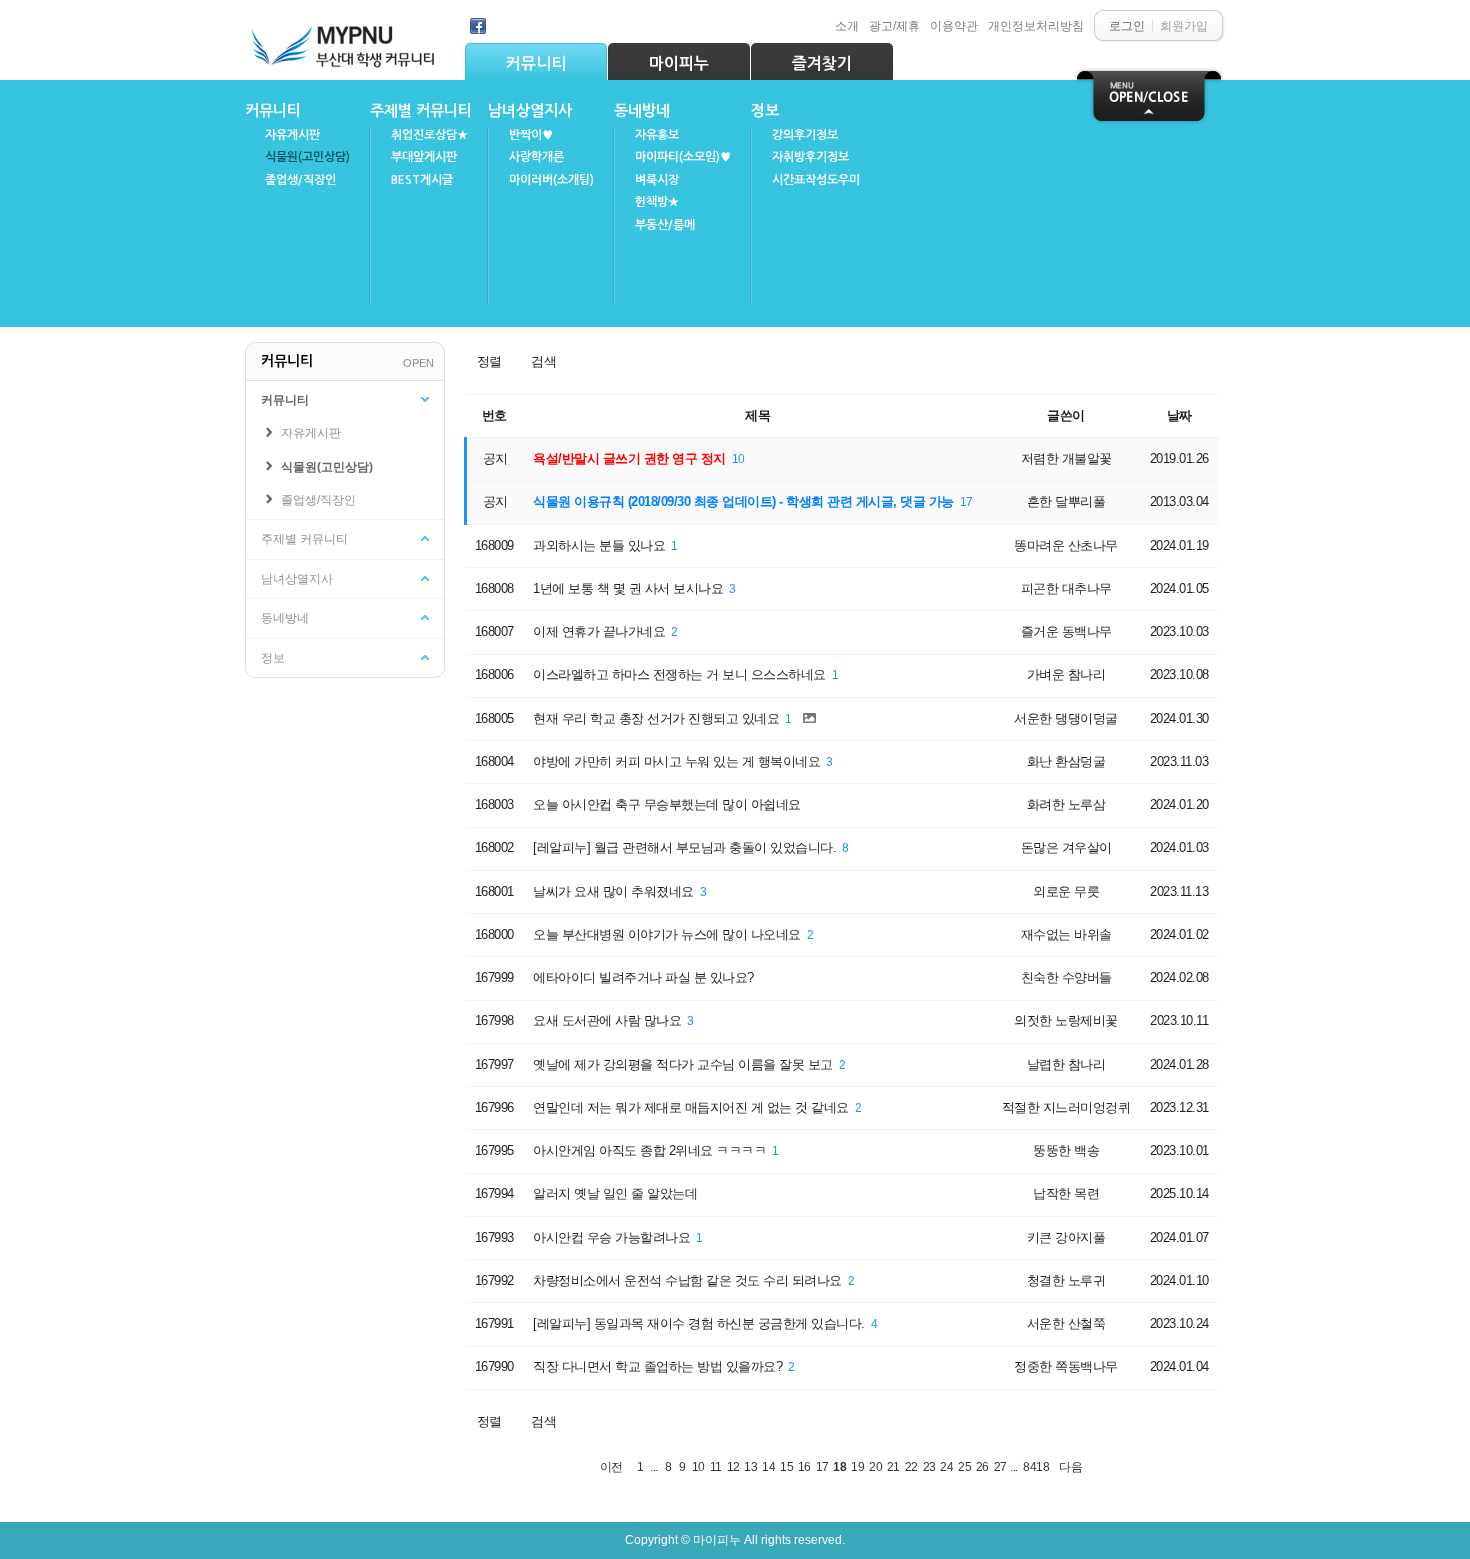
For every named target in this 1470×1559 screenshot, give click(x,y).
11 (716, 1466)
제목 (757, 415)
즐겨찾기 (822, 63)
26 (982, 1466)
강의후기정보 (805, 135)
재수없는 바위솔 (1066, 934)
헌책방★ (657, 202)
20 (875, 1466)
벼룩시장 (657, 180)
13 (750, 1466)
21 (893, 1466)
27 (1000, 1466)
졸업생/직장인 (300, 180)
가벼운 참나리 (1066, 674)
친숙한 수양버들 (1066, 977)
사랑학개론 (536, 157)
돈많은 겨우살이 (1066, 847)
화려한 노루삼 (1066, 804)
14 (768, 1466)
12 (733, 1466)
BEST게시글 (422, 180)
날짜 (1179, 415)
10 (738, 458)
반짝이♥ (531, 135)
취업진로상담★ (429, 135)
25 (964, 1466)
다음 (1070, 1466)
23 (929, 1466)
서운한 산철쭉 (1066, 1323)
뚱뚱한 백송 (1066, 1150)
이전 (611, 1466)
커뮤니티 (536, 63)
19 (857, 1466)
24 (946, 1466)
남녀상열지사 (530, 110)
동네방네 (642, 110)
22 (911, 1466)
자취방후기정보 (810, 157)
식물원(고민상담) (307, 157)
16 (804, 1466)
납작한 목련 (1066, 1193)
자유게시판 (292, 135)
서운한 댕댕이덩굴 (1066, 718)
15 (786, 1466)
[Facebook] (478, 26)
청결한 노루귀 (1066, 1280)
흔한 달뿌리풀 (1066, 501)
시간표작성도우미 (816, 180)
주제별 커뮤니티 (421, 110)
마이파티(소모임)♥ (683, 157)
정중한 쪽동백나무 (1066, 1366)
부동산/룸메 (665, 225)
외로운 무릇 (1066, 891)
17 (966, 501)
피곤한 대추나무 (1066, 588)
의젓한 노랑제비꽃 (1066, 1020)
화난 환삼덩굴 (1066, 761)
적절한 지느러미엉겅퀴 (1066, 1107)
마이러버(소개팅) (551, 180)
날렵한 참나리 (1066, 1064)
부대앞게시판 (424, 157)
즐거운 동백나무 (1066, 631)
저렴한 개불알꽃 (1066, 458)
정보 (765, 110)
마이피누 (679, 63)
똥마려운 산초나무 (1066, 545)
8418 (1036, 1466)
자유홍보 (657, 135)
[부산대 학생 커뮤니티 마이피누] (345, 41)
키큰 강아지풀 (1066, 1237)
